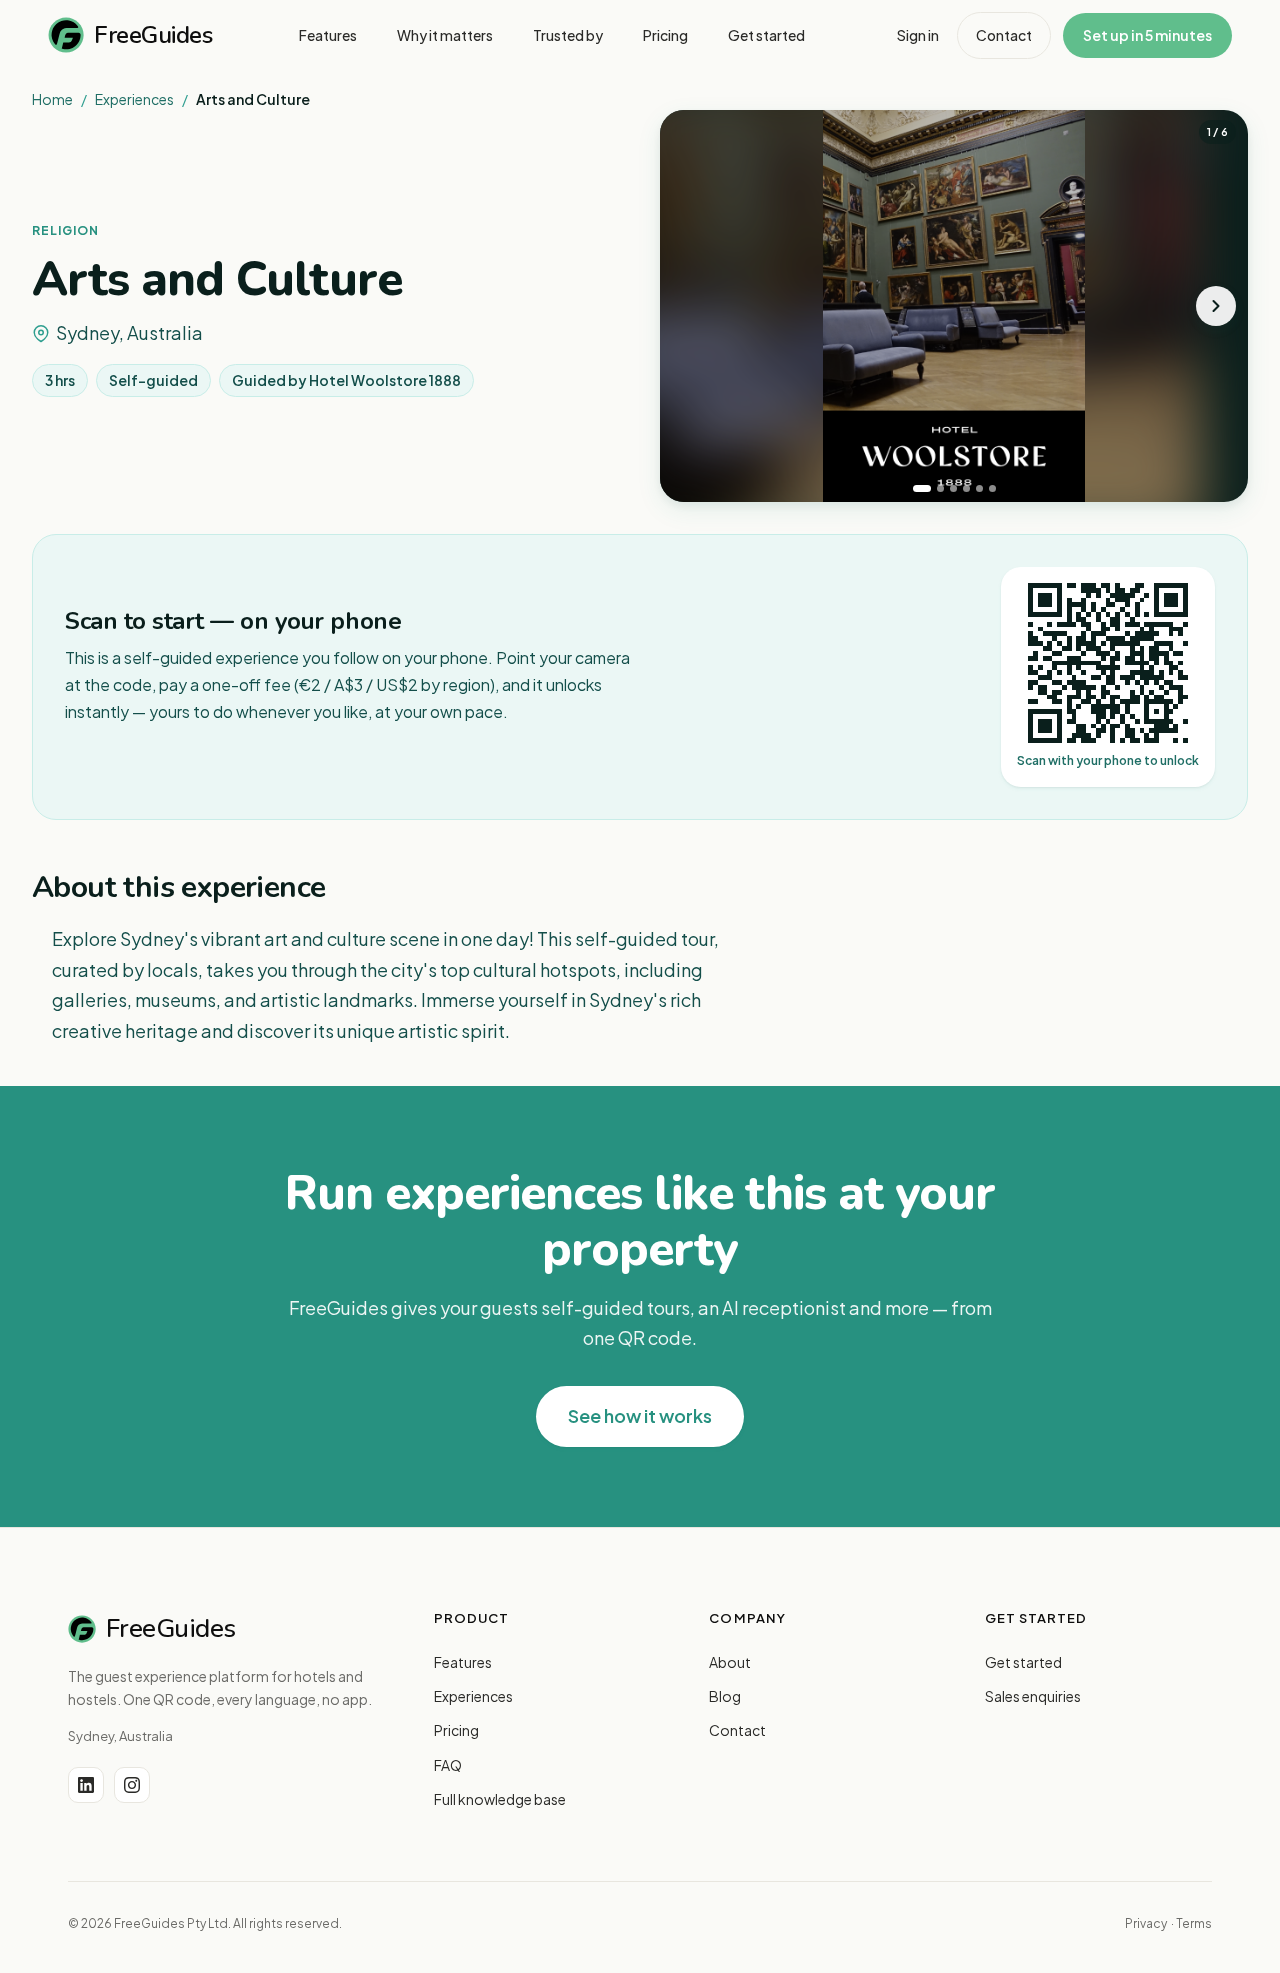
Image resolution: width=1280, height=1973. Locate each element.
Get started (1023, 1662)
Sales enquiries (1033, 1696)
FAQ (448, 1765)
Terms (1194, 1923)
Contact (1004, 35)
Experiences (134, 99)
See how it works (640, 1415)
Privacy (1146, 1923)
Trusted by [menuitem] (568, 35)
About (730, 1662)
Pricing (456, 1730)
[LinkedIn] (86, 1785)
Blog (725, 1696)
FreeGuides (153, 35)
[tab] (922, 488)
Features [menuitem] (328, 35)
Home (52, 99)
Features (463, 1662)
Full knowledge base (500, 1799)
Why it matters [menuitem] (445, 35)
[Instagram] (132, 1785)
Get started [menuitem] (766, 35)
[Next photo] (1216, 306)
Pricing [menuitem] (665, 35)
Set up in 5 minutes (1147, 35)
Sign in (918, 35)
